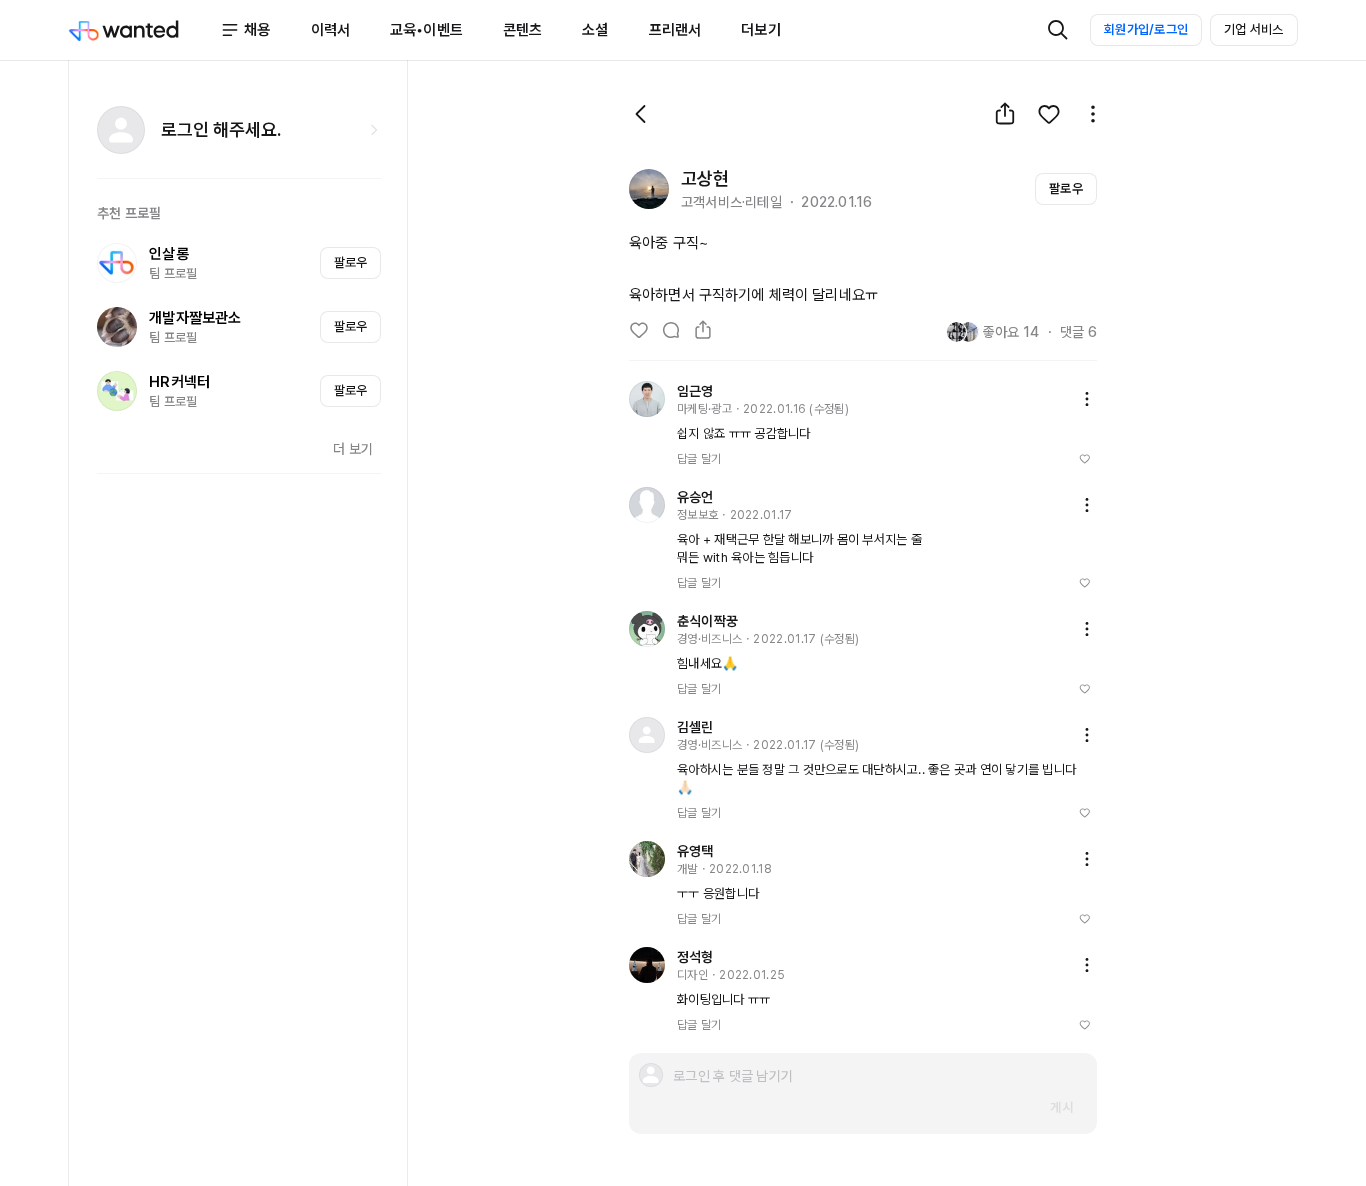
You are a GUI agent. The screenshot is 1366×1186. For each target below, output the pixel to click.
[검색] (1058, 30)
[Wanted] (144, 30)
